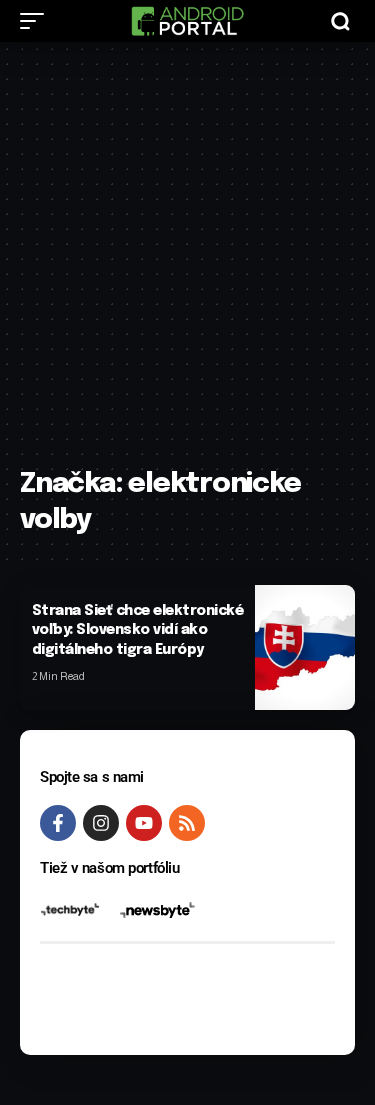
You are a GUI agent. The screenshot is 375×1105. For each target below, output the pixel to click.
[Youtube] (144, 823)
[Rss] (187, 823)
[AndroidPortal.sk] (187, 21)
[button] (37, 21)
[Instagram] (101, 823)
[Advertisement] (187, 264)
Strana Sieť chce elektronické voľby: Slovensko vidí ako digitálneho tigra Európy (138, 630)
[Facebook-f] (58, 823)
